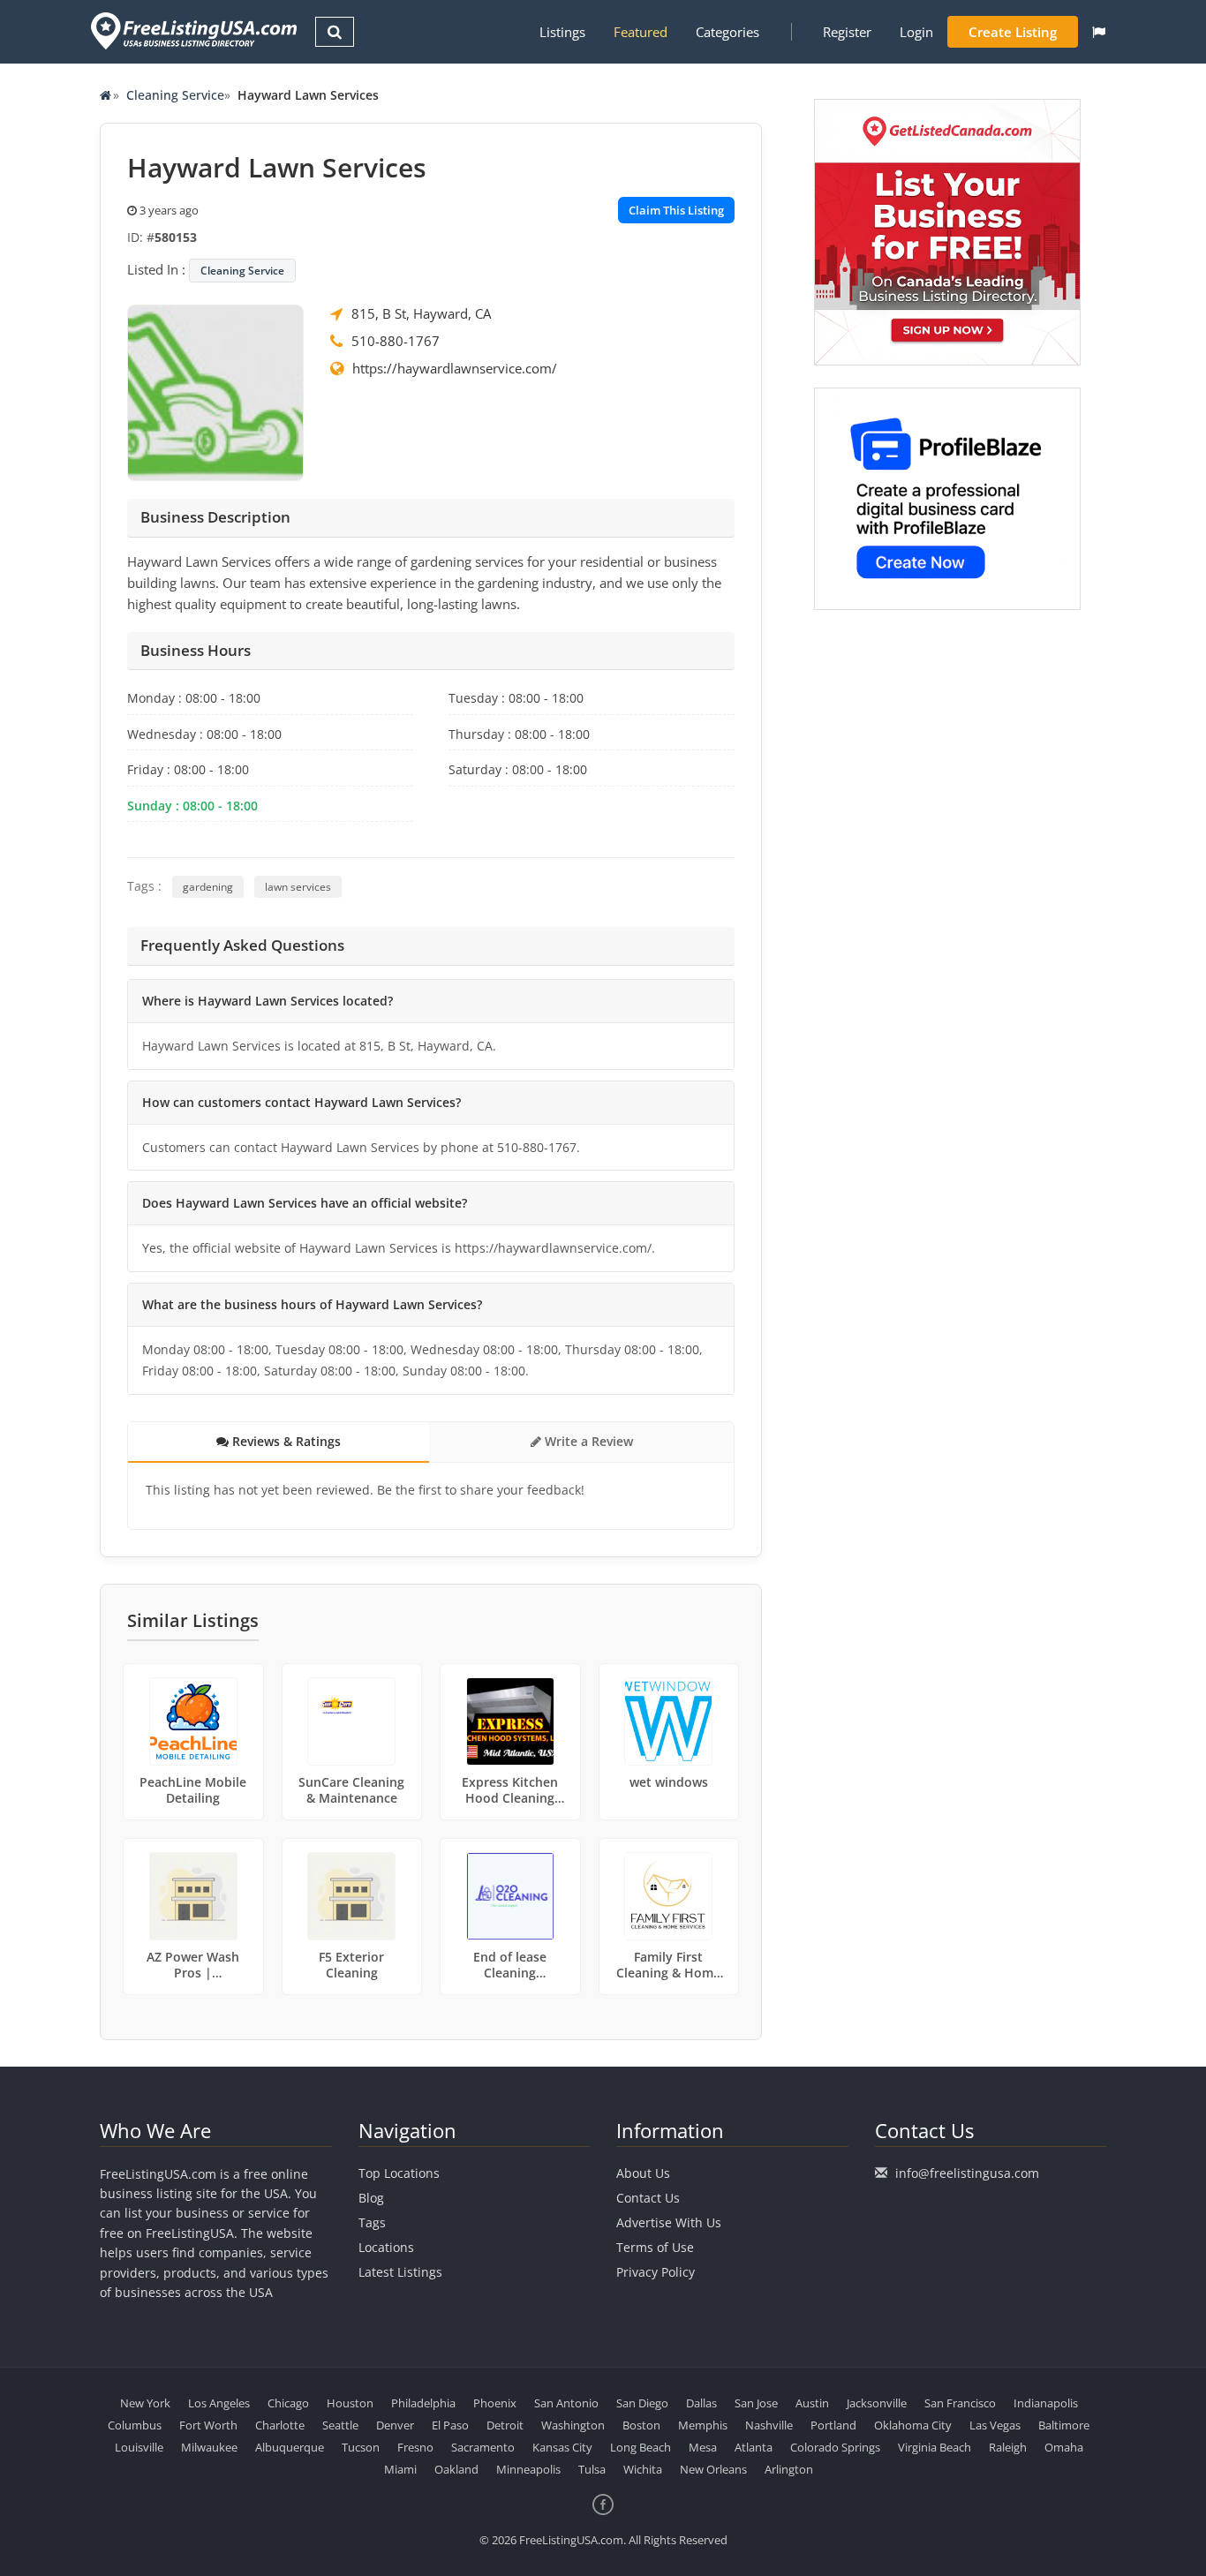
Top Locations (399, 2173)
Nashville (769, 2425)
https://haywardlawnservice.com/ (455, 368)
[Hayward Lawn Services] (215, 391)
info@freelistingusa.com (967, 2173)
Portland (833, 2425)
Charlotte (280, 2425)
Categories (727, 32)
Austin (812, 2403)
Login (916, 32)
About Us (643, 2173)
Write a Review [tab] (587, 1441)
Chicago (288, 2403)
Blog (371, 2198)
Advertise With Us (669, 2222)
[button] (1099, 32)
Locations (386, 2247)
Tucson (361, 2447)
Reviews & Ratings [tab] (285, 1441)
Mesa (703, 2447)
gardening (208, 887)
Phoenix (495, 2403)
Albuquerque (290, 2447)
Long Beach (641, 2447)
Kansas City (562, 2447)
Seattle (340, 2425)
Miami (400, 2469)
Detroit (505, 2425)
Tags (372, 2222)
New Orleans (713, 2469)
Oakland (456, 2469)
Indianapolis (1046, 2403)
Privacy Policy (656, 2272)
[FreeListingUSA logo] (192, 30)
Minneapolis (528, 2469)
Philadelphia (423, 2403)
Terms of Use (655, 2247)
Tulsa (592, 2469)
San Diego (642, 2403)
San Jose (756, 2403)
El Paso (450, 2425)
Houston (350, 2403)
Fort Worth (208, 2425)
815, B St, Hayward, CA (421, 313)
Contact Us (648, 2198)
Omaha (1064, 2447)
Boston (641, 2425)
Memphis (703, 2425)
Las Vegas (995, 2425)
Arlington (789, 2469)
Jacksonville (877, 2403)
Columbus (135, 2425)
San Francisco (960, 2403)
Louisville (139, 2447)
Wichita (643, 2469)
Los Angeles (219, 2403)
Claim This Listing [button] (676, 210)
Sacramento (483, 2447)
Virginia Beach (935, 2447)
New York (145, 2403)
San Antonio (566, 2403)
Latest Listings (400, 2272)
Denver (395, 2425)
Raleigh (1008, 2447)
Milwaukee (209, 2447)
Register (847, 32)
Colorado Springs (835, 2447)
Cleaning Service (175, 95)
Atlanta (754, 2447)
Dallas (701, 2403)
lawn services (298, 887)
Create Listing (1013, 32)
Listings (562, 32)
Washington (573, 2425)
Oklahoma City (913, 2425)
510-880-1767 (396, 341)
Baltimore (1064, 2425)
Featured (641, 32)
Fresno (415, 2447)
